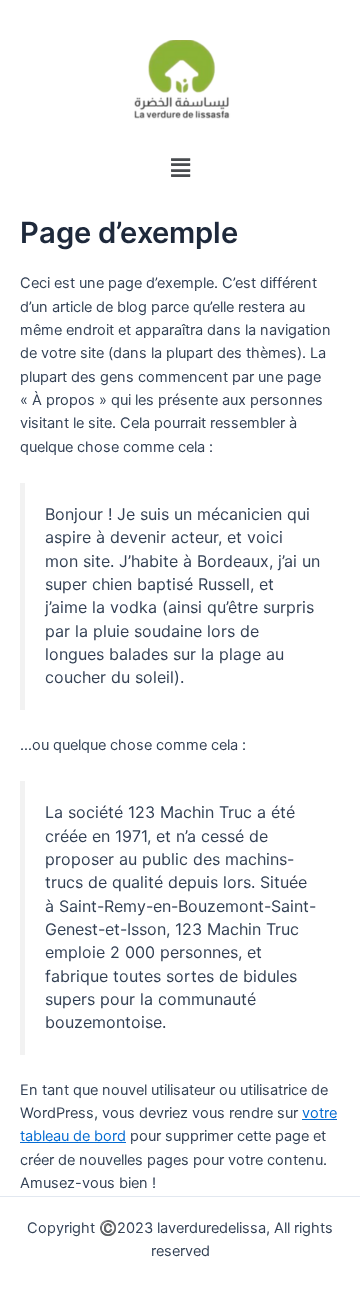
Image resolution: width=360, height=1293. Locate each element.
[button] (180, 167)
